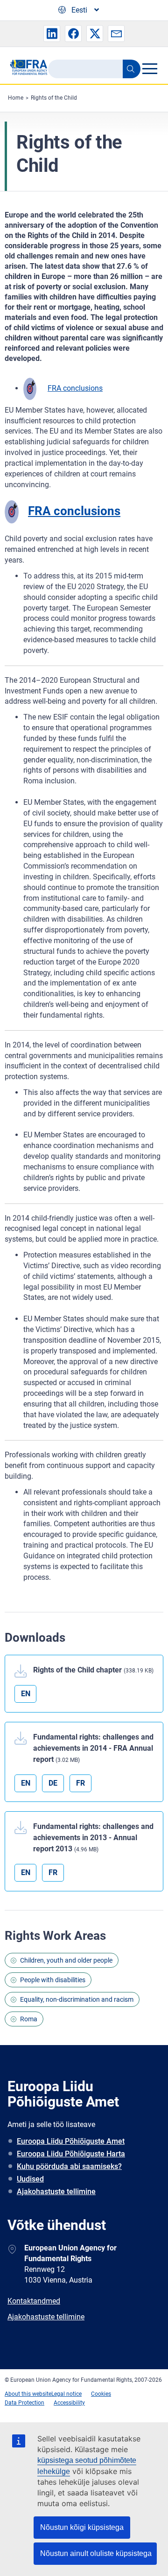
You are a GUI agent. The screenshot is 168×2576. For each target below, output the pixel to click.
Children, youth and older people (66, 1960)
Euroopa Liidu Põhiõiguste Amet (71, 2141)
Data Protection (24, 2403)
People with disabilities (53, 1980)
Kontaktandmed (34, 2301)
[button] (52, 34)
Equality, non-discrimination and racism (77, 1999)
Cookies (101, 2394)
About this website (28, 2394)
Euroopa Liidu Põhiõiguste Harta (71, 2154)
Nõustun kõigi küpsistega (82, 2527)
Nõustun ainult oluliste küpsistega (96, 2553)
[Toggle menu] (150, 68)
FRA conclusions (75, 388)
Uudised (30, 2179)
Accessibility (69, 2403)
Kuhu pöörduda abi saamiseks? (69, 2166)
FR (80, 1783)
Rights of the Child (54, 98)
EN (26, 1694)
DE (53, 1783)
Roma (29, 2019)
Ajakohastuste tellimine (56, 2192)
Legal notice (66, 2394)
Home (16, 98)
